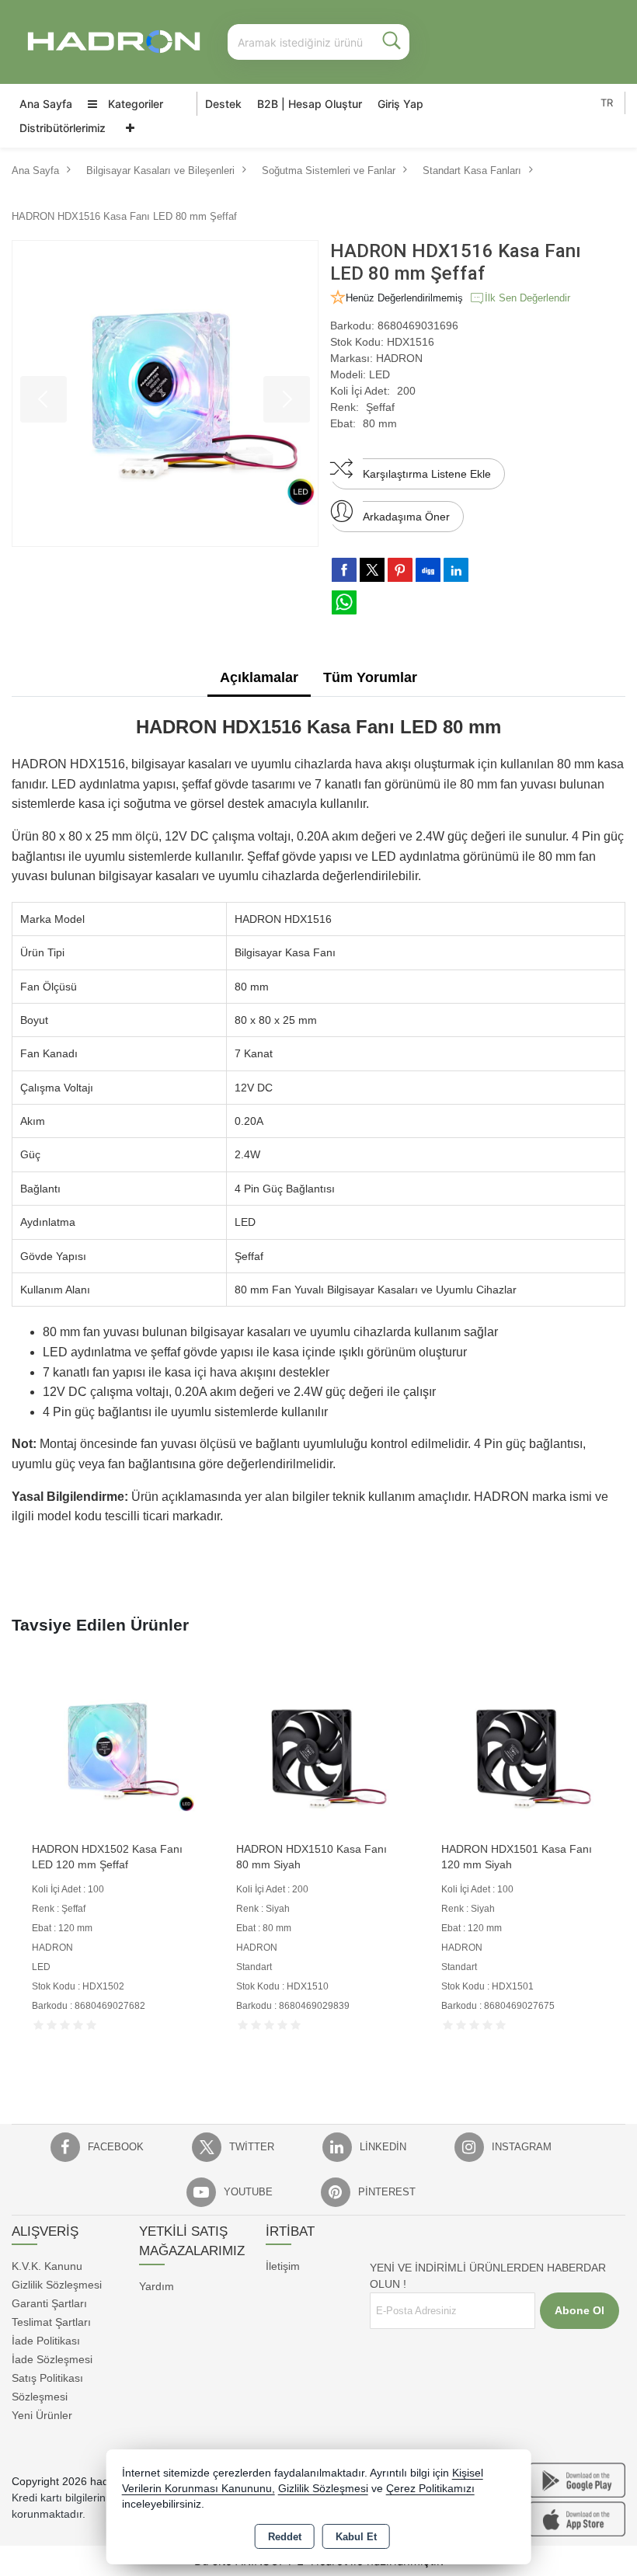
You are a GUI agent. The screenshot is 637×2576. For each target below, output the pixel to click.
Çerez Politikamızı (430, 2489)
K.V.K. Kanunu (47, 2266)
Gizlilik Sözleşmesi (57, 2285)
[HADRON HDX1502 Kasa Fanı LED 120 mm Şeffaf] (114, 1750)
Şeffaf (380, 407)
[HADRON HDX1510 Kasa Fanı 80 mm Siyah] (318, 1750)
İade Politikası (46, 2341)
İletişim (283, 2266)
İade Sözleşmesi (52, 2359)
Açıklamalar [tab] (259, 677)
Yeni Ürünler (42, 2415)
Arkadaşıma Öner (406, 517)
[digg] (428, 569)
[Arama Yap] (392, 42)
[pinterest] (400, 569)
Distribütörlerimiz (63, 128)
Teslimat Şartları (51, 2322)
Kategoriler (134, 104)
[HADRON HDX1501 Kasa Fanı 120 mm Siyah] (523, 1750)
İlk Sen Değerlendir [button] (527, 298)
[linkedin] (456, 569)
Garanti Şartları (49, 2303)
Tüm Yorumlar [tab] (370, 677)
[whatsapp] (344, 602)
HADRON (399, 358)
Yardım (157, 2286)
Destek (223, 104)
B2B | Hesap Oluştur (310, 104)
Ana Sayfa (46, 104)
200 (406, 391)
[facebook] (344, 569)
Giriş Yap (400, 104)
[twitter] (372, 570)
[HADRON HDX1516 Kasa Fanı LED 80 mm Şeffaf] (165, 393)
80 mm (380, 423)
